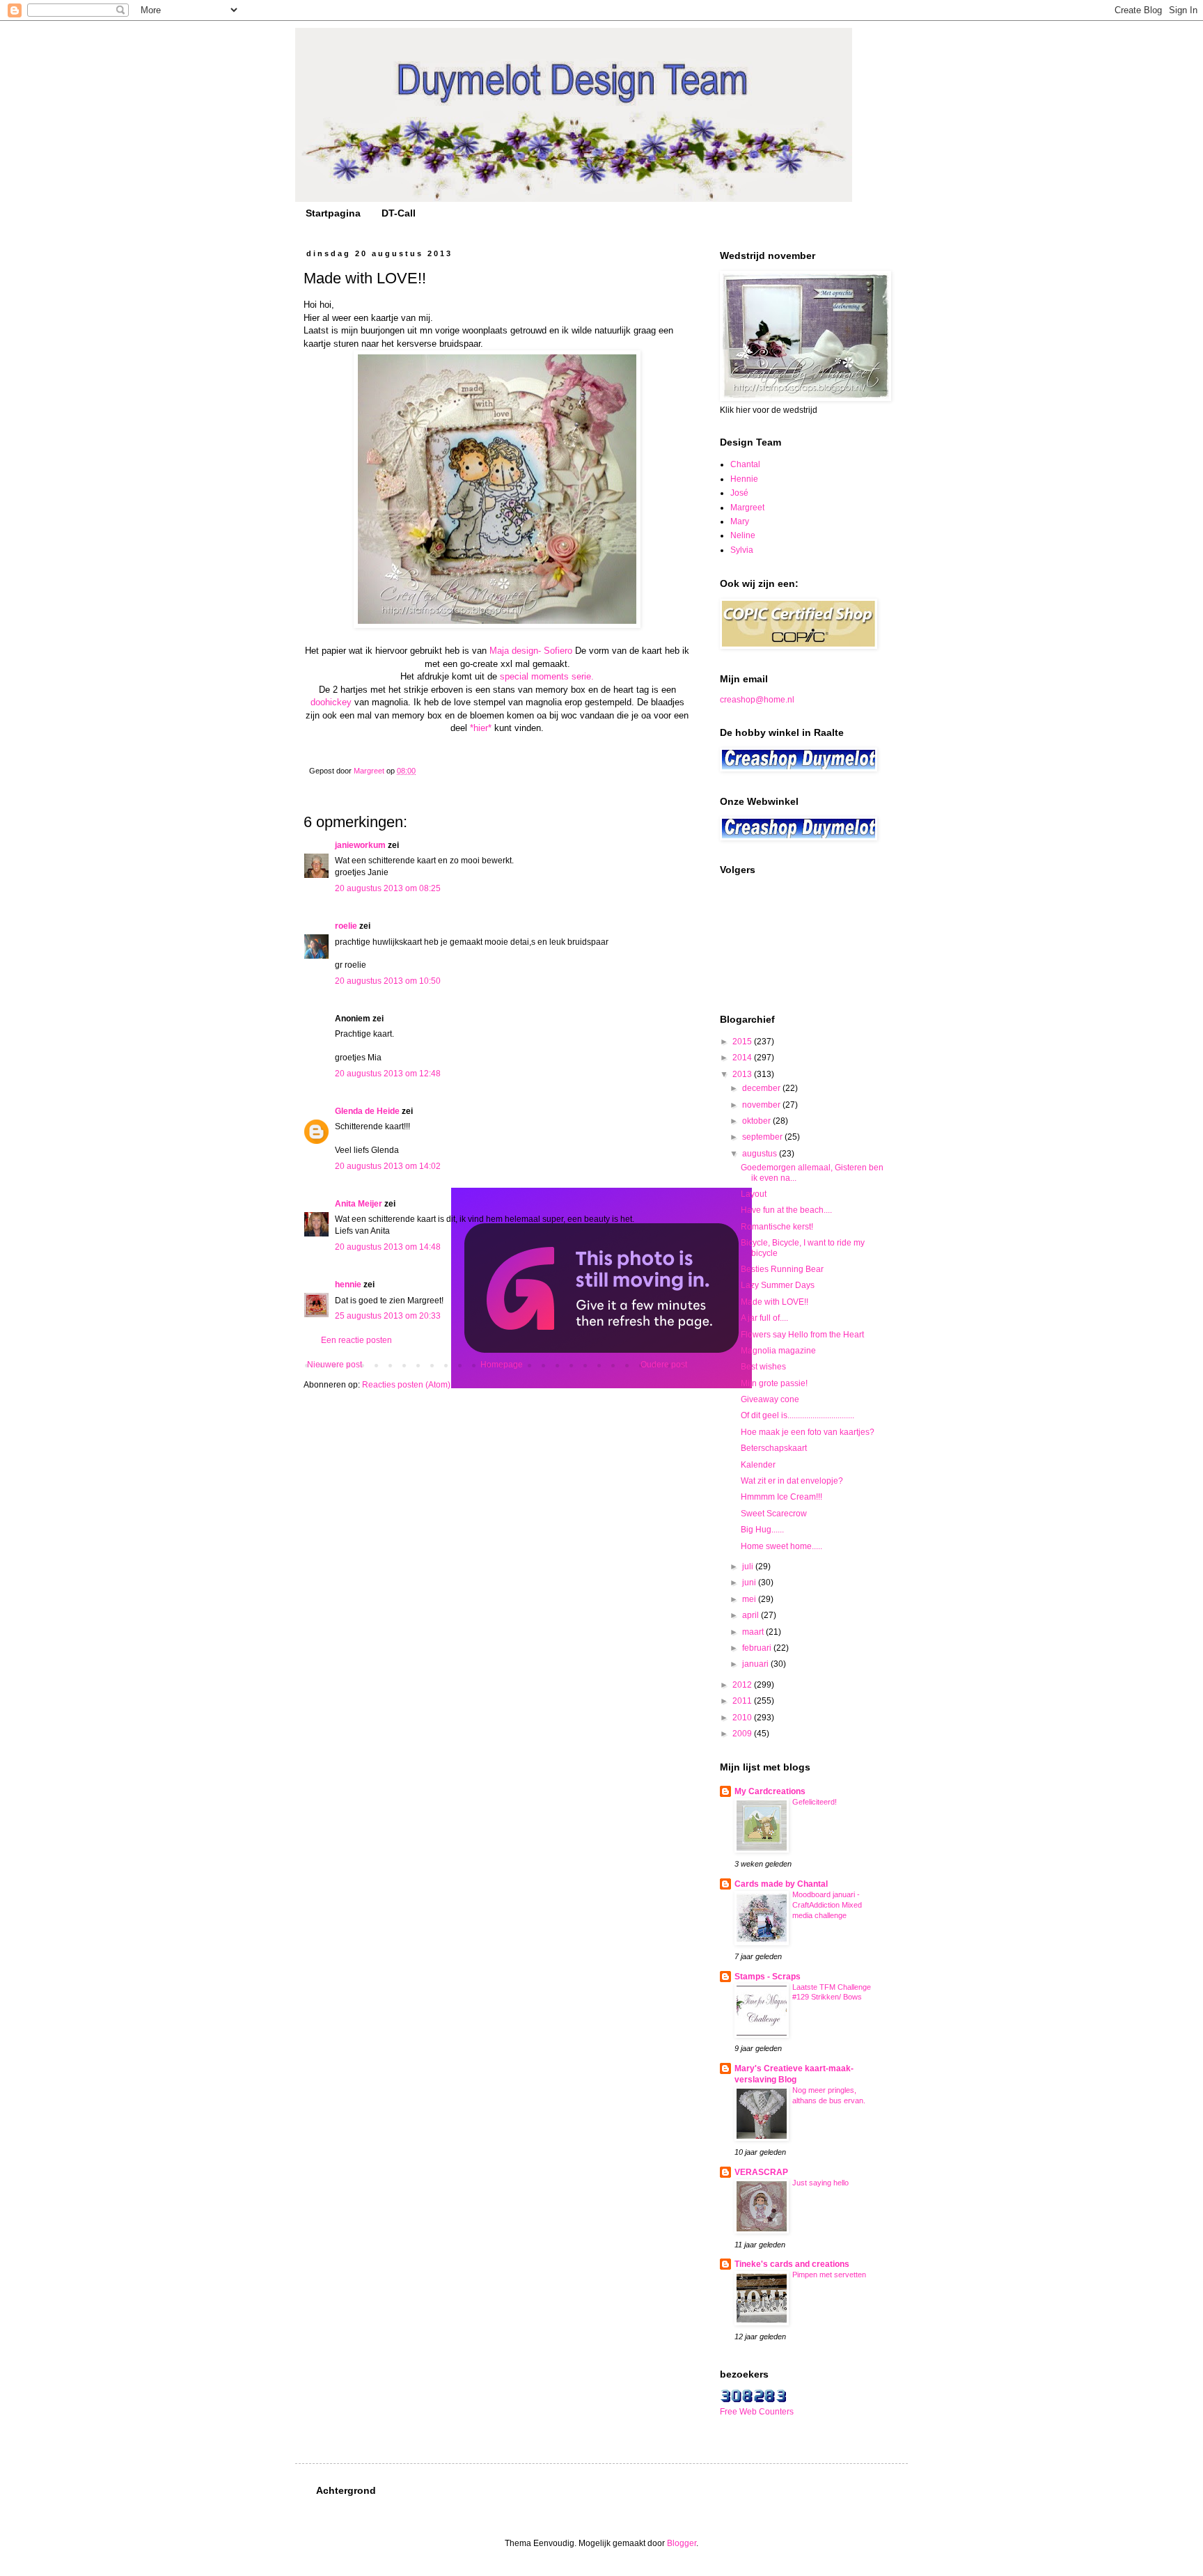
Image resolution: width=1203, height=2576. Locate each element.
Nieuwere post (335, 1365)
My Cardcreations (770, 1791)
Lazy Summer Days (778, 1285)
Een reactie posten (356, 1340)
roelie (346, 926)
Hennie (744, 479)
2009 (743, 1734)
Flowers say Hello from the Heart (802, 1335)
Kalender (758, 1465)
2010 (743, 1718)
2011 (743, 1701)
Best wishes (763, 1367)
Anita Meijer (359, 1204)
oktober (757, 1121)
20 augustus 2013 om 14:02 (388, 1166)
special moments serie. (545, 676)
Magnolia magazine (778, 1351)
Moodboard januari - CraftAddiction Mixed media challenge (827, 1905)
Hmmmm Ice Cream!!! (781, 1497)
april (752, 1615)
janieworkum (361, 845)
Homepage (502, 1365)
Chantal (745, 464)
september (763, 1137)
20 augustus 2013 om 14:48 (388, 1247)
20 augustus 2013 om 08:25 (388, 888)
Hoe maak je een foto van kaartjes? (808, 1432)
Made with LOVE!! (775, 1302)
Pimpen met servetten (829, 2275)
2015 (743, 1042)
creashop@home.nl (757, 700)
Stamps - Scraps (768, 1977)
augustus (761, 1154)
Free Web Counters (757, 2412)
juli (749, 1566)
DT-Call (399, 213)
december (762, 1088)
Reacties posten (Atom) (406, 1385)
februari (758, 1648)
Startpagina (333, 213)
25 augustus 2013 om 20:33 (388, 1316)
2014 (743, 1058)
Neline (743, 535)
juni (750, 1582)
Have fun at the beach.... (786, 1210)
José (739, 493)
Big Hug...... (762, 1530)
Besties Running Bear (782, 1269)
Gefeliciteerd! (815, 1802)
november (762, 1105)
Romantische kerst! (777, 1227)
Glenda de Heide (367, 1111)
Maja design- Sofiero (531, 651)
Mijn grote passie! (774, 1383)
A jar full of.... (764, 1318)
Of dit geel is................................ (797, 1415)
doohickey (331, 702)
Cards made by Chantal (781, 1884)
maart (754, 1632)
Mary (740, 521)
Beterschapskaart (774, 1448)
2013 (743, 1074)
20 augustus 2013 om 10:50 (388, 981)
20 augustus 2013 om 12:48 (388, 1074)
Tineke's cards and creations (792, 2264)
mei (750, 1599)
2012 (743, 1685)
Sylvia (742, 550)
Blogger (682, 2543)
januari (756, 1664)
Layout (754, 1194)
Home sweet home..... (781, 1546)
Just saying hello (820, 2183)
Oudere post (664, 1365)
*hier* (481, 728)
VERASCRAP (761, 2172)
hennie (348, 1285)
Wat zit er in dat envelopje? (792, 1481)
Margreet (747, 508)
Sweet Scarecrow (774, 1514)
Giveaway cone (770, 1399)
